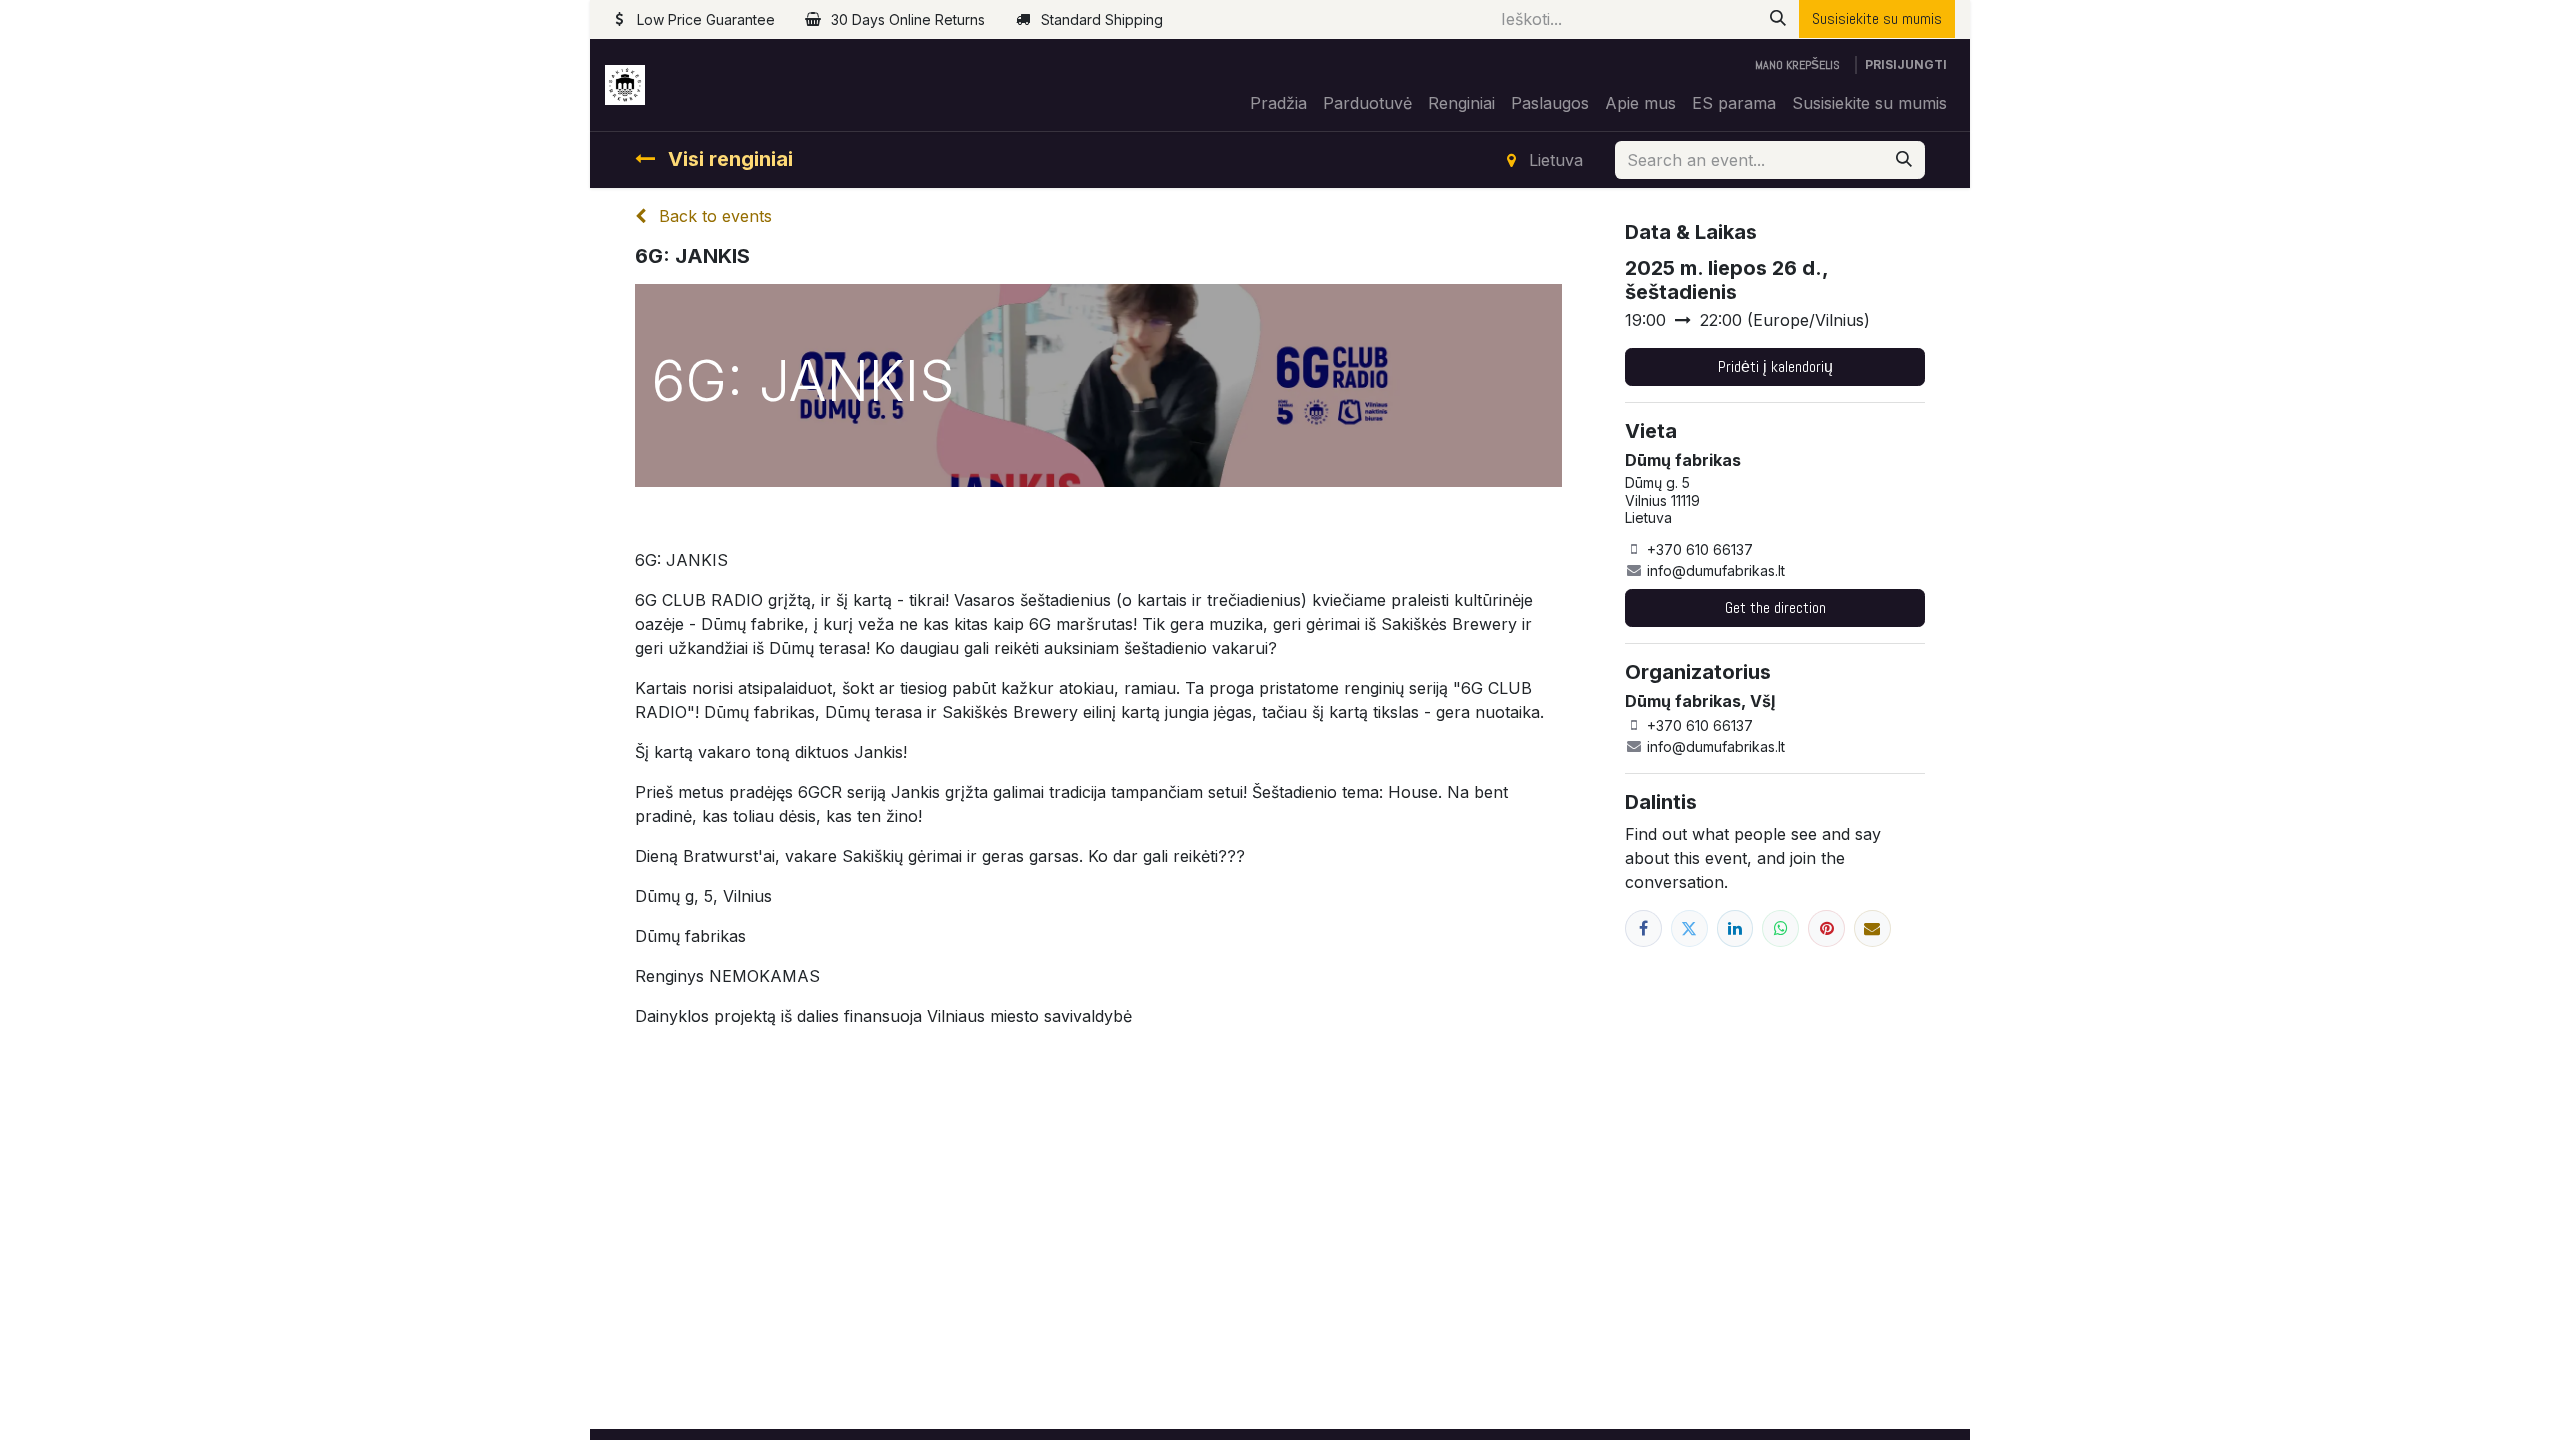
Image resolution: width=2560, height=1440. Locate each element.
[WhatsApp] (1780, 928)
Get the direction (1775, 607)
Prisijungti (1906, 64)
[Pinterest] (1826, 928)
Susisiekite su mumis (1877, 18)
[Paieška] (1778, 19)
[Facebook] (1643, 928)
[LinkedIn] (1735, 928)
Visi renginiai (728, 159)
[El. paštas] (1872, 928)
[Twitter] (1689, 928)
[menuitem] (1278, 103)
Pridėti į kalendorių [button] (1775, 366)
